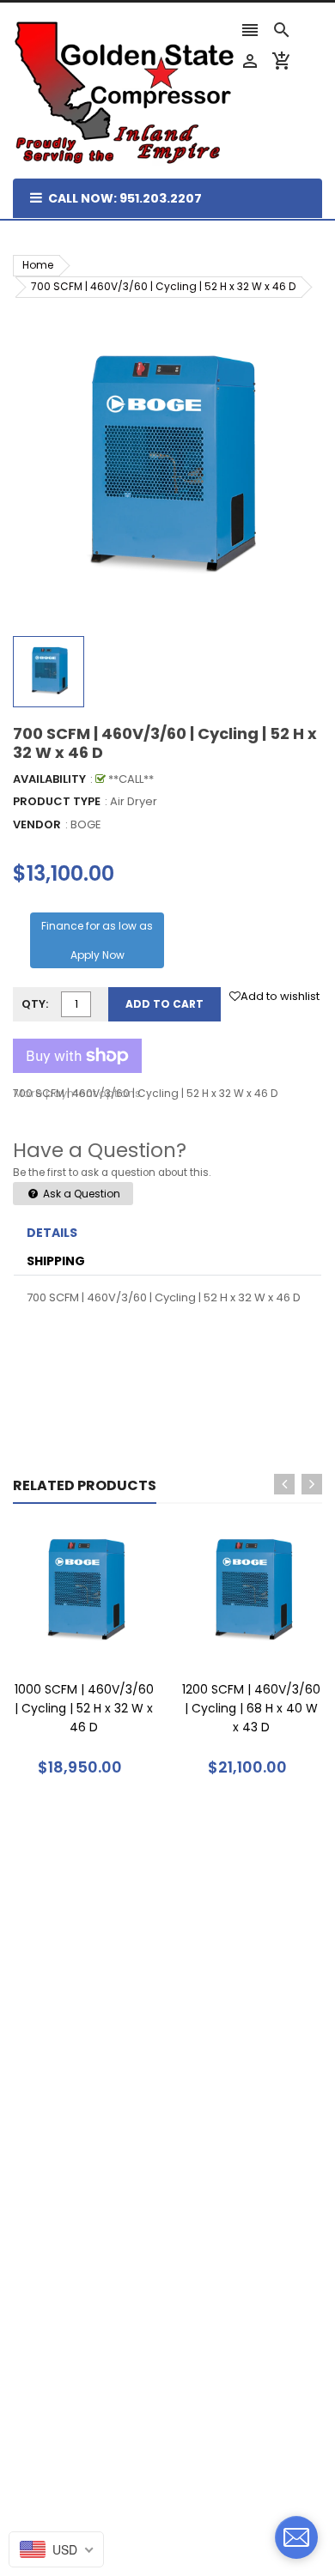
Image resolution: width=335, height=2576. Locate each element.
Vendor (37, 824)
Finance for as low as (97, 940)
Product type (57, 801)
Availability (49, 779)
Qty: (35, 1004)
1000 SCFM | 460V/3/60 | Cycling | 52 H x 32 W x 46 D (84, 1708)
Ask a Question (80, 1194)
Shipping (56, 1261)
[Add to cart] (110, 1646)
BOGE (86, 824)
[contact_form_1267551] (296, 2537)
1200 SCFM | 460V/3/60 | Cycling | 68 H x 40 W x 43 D (251, 1708)
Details (52, 1233)
